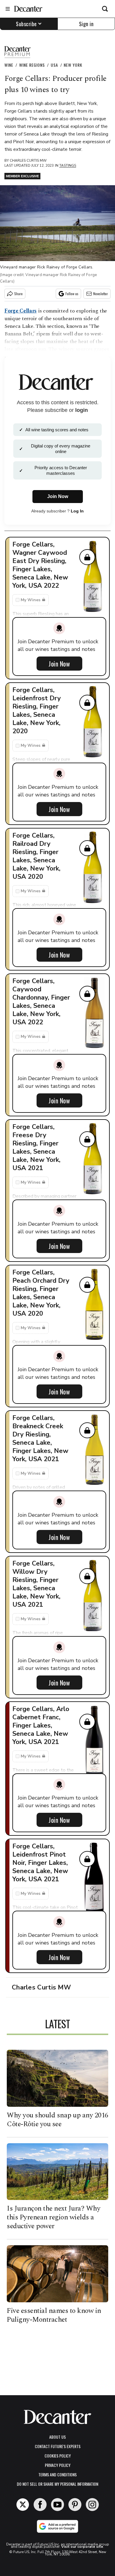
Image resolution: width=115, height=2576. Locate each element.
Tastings (68, 166)
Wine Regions (32, 65)
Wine (9, 65)
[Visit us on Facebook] (40, 2505)
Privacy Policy (58, 2465)
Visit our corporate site (82, 2547)
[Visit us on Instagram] (92, 2505)
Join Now (59, 664)
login (82, 410)
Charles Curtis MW (28, 161)
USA (54, 65)
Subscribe (26, 24)
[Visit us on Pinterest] (75, 2505)
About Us (57, 2437)
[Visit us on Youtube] (57, 2505)
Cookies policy (58, 2456)
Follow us (72, 294)
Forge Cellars (20, 311)
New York (73, 65)
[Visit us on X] (23, 2505)
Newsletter (101, 294)
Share (18, 294)
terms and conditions (57, 2474)
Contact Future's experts (58, 2446)
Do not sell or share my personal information (57, 2484)
